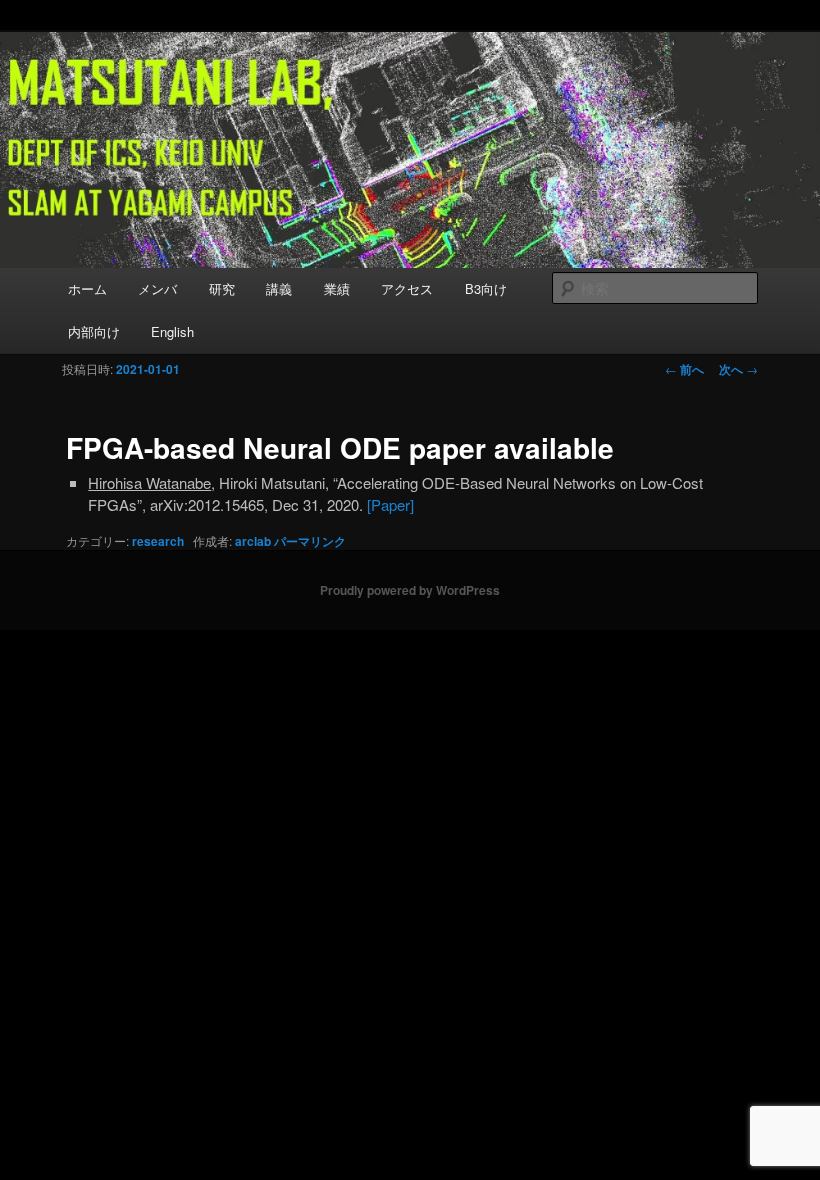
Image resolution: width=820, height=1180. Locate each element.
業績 (337, 288)
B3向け (486, 288)
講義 (279, 288)
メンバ (157, 288)
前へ (684, 369)
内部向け (94, 331)
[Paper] (390, 504)
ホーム (87, 288)
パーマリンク (310, 541)
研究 (222, 288)
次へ (738, 369)
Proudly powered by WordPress (410, 590)
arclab (253, 541)
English (172, 331)
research (158, 541)
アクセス (407, 288)
